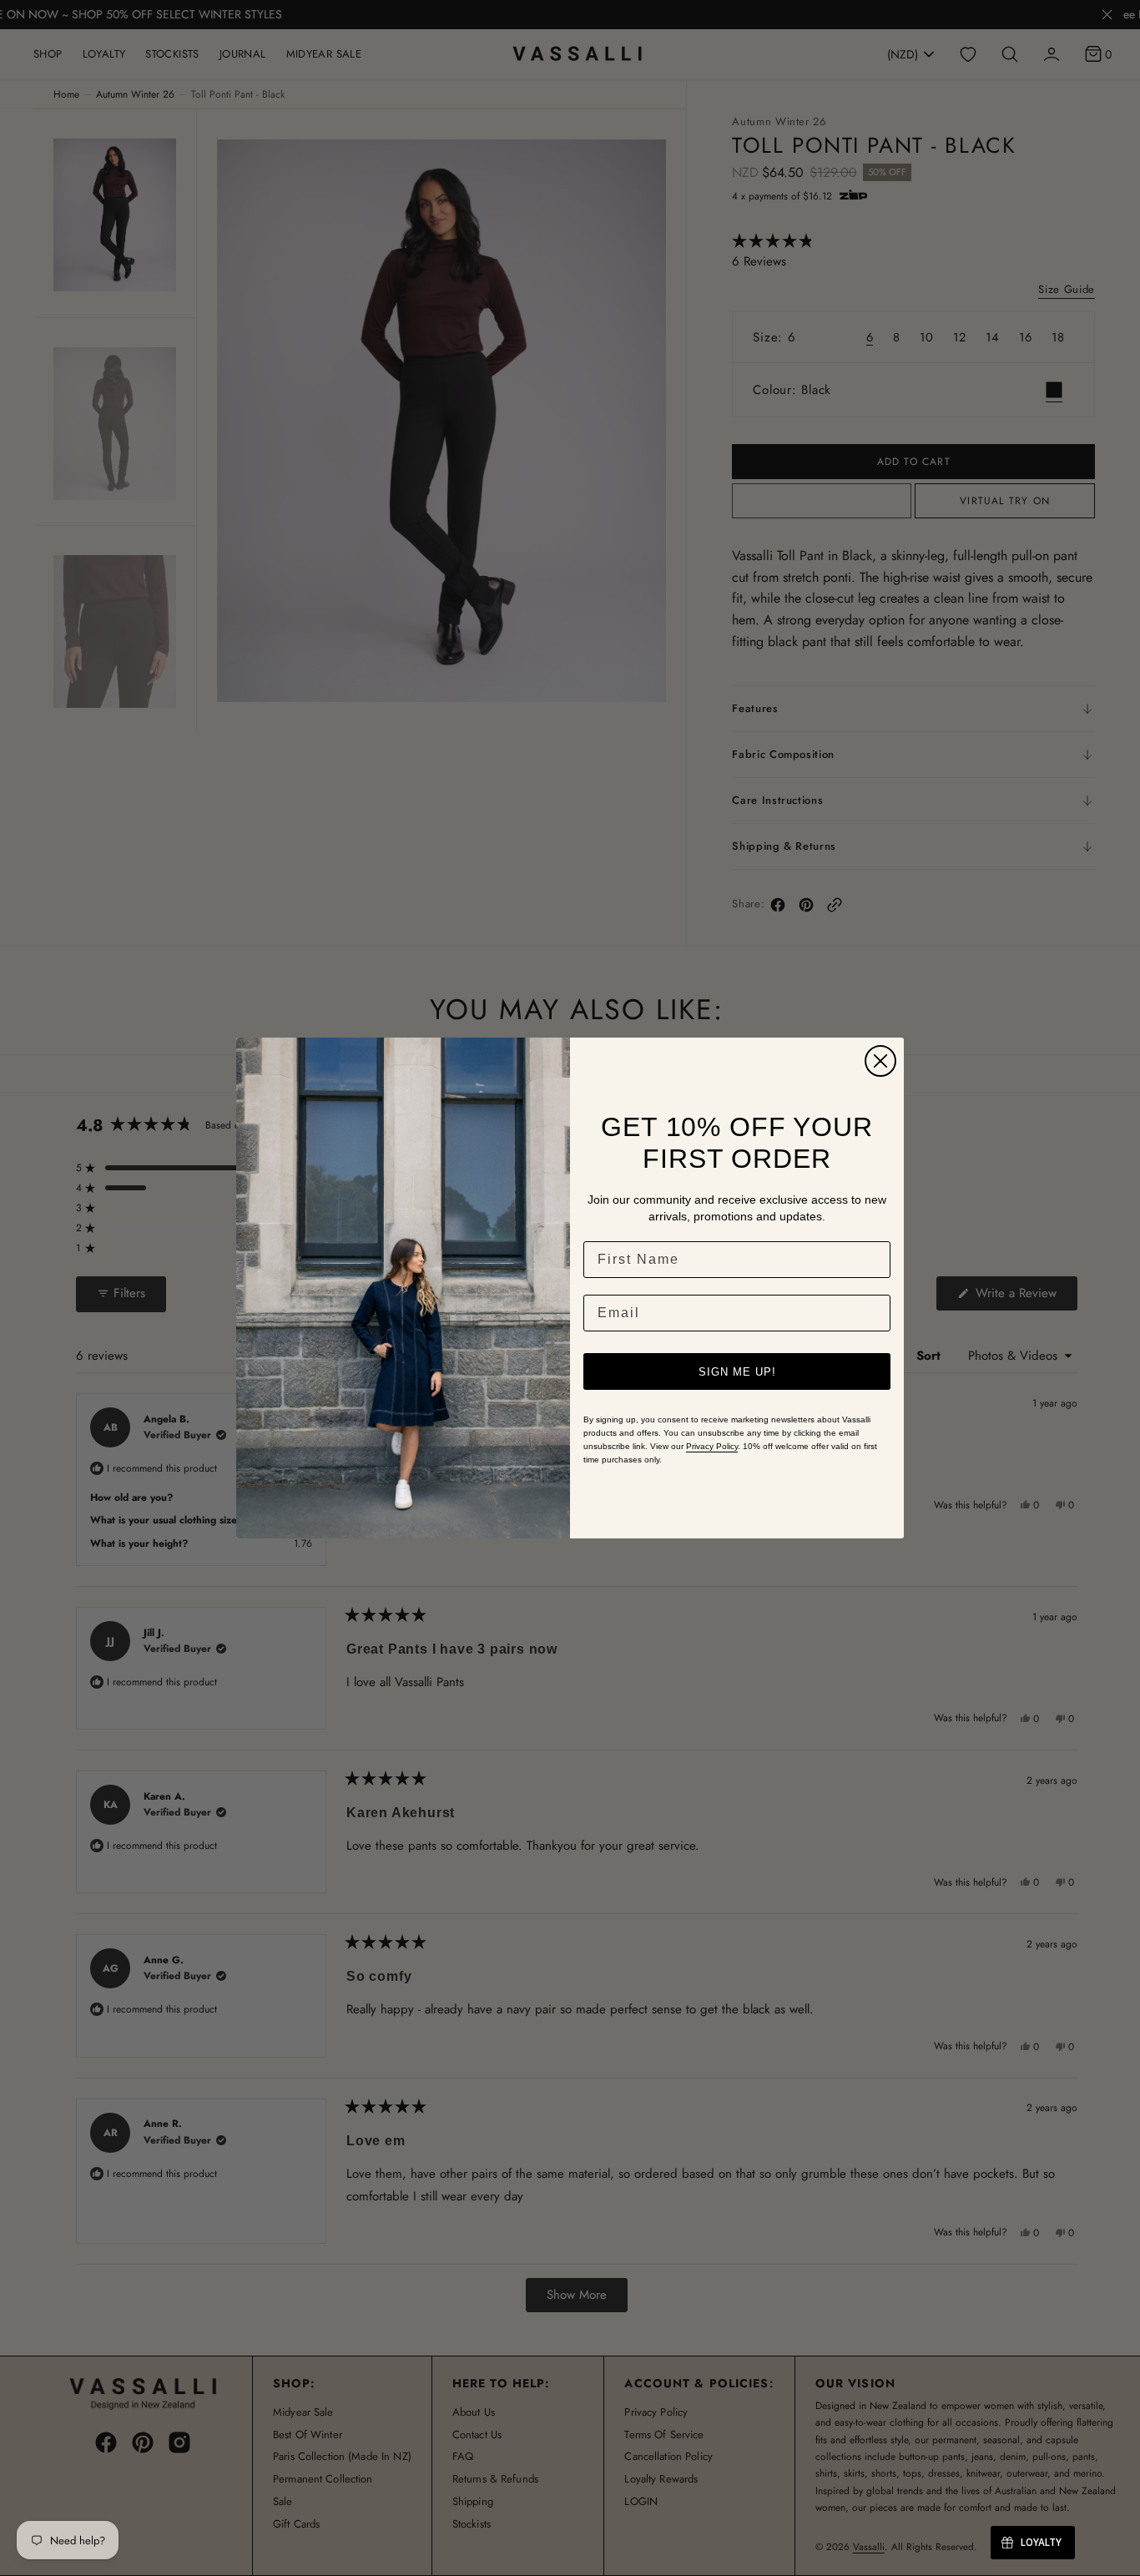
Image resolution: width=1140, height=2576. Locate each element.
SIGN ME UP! (737, 1372)
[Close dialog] (880, 1061)
